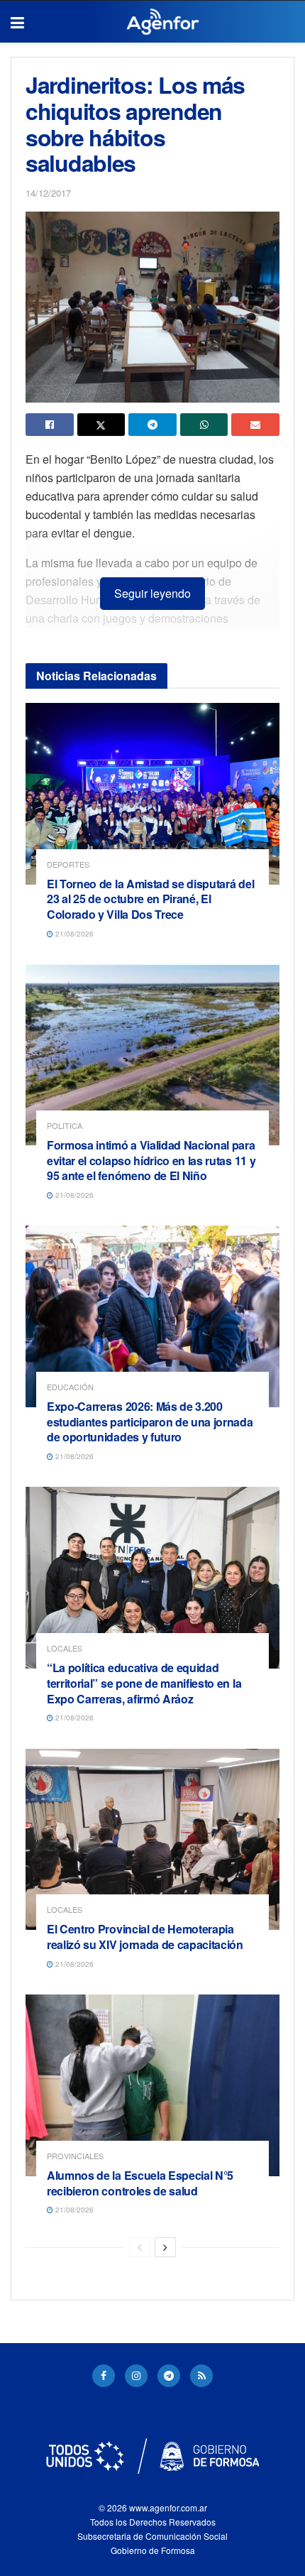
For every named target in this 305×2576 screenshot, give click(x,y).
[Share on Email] (255, 425)
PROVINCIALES (75, 2156)
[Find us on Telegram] (169, 2376)
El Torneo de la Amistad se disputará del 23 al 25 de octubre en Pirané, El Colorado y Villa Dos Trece (150, 899)
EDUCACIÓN (70, 1387)
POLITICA (65, 1126)
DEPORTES (68, 864)
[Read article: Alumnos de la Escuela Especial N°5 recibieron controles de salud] (152, 2085)
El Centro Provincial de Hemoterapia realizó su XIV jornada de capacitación (145, 1937)
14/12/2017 (48, 193)
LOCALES (65, 1648)
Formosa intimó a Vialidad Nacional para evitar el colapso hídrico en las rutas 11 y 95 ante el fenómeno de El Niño (151, 1160)
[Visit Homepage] (163, 22)
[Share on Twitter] (101, 425)
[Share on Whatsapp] (204, 425)
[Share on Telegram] (152, 425)
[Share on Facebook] (50, 425)
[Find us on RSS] (201, 2376)
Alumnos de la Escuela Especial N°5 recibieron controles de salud (140, 2183)
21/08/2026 (73, 934)
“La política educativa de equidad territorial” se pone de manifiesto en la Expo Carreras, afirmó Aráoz (144, 1683)
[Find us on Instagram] (136, 2376)
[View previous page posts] (140, 2247)
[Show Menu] (17, 22)
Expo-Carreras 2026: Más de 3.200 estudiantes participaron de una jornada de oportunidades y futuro (150, 1421)
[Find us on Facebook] (104, 2376)
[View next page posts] (165, 2247)
